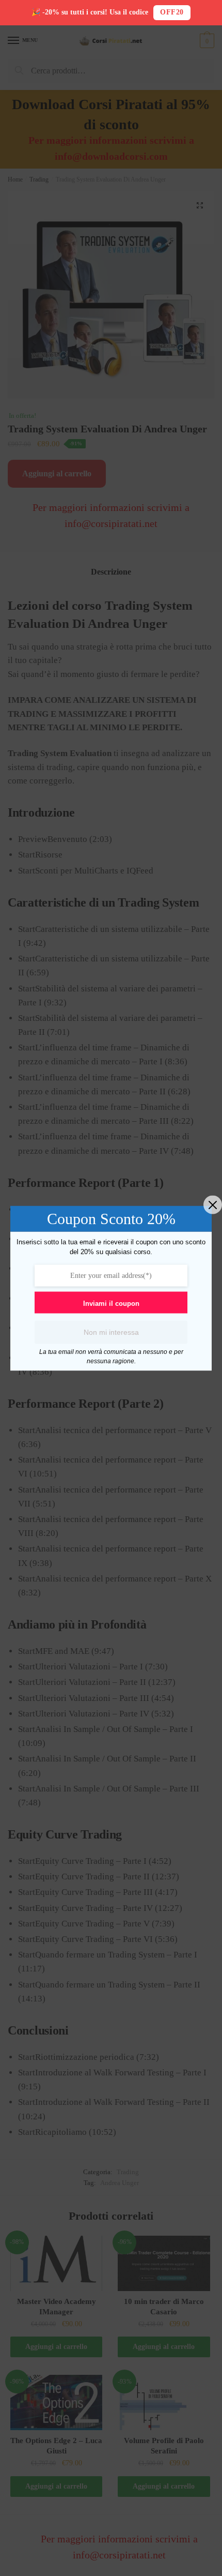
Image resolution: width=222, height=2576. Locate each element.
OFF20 (172, 12)
